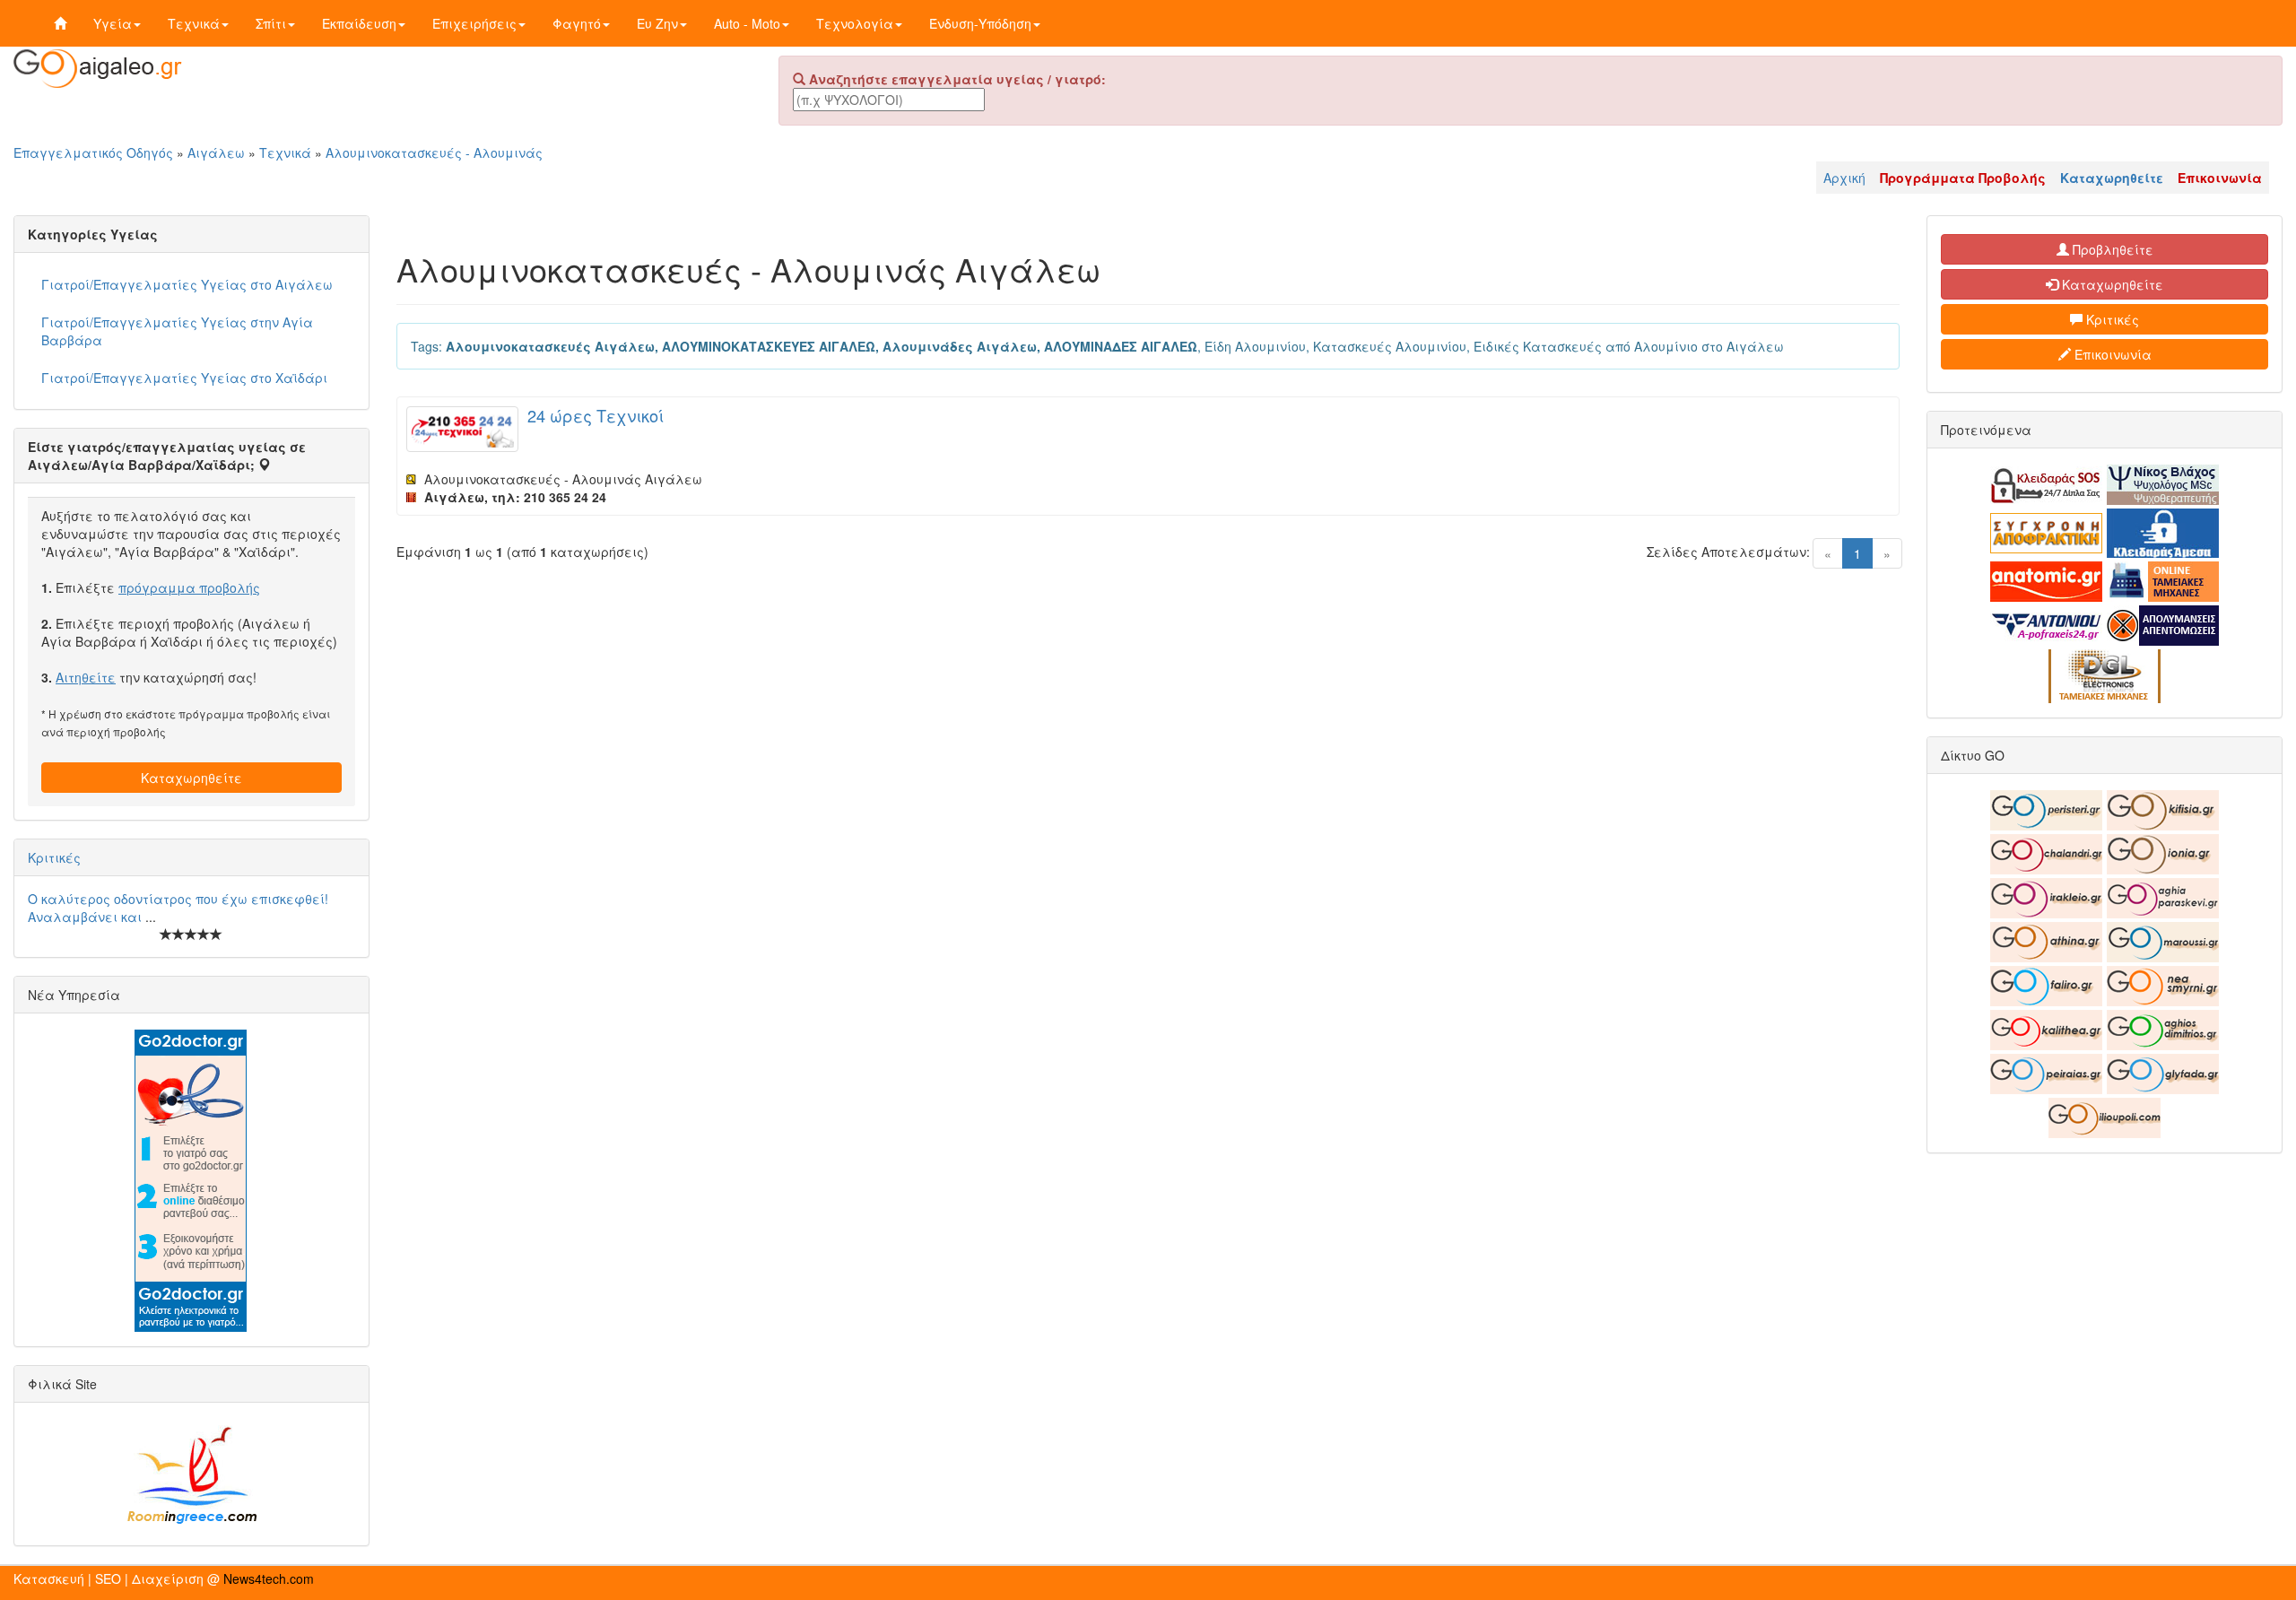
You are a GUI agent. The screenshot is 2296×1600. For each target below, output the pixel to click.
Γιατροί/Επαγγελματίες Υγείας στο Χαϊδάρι (184, 378)
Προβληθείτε (2111, 249)
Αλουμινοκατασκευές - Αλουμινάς (434, 152)
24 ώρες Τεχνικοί (596, 415)
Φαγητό (577, 23)
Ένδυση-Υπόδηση (980, 23)
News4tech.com (269, 1578)
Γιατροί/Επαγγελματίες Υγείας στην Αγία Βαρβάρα (177, 331)
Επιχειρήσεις (474, 23)
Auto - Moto (747, 23)
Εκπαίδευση (359, 23)
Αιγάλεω (216, 152)
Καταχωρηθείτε (191, 778)
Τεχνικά (194, 23)
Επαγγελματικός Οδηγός (93, 152)
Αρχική (1844, 178)
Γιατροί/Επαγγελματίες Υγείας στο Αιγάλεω (187, 284)
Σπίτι (271, 23)
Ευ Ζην (657, 23)
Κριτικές (54, 857)
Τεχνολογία (855, 23)
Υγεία (113, 23)
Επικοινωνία (2111, 354)
